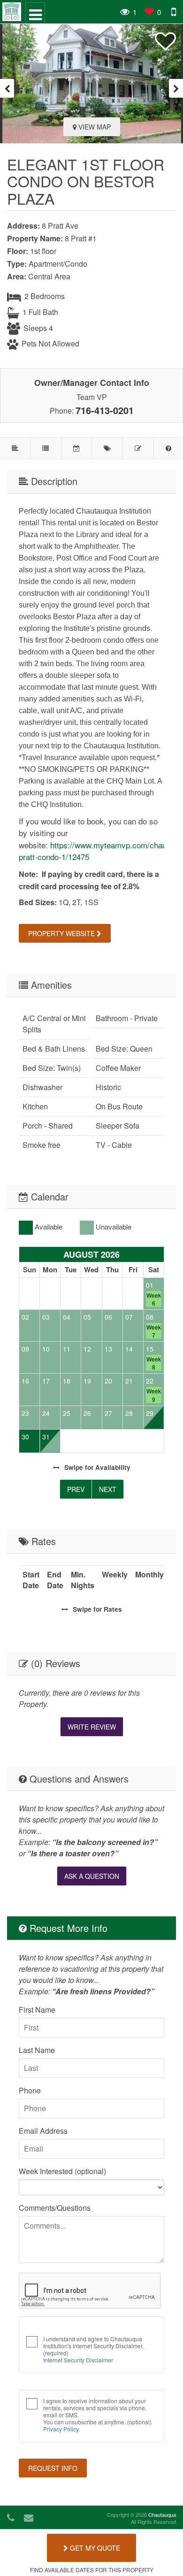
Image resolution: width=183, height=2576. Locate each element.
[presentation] (7, 88)
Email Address (43, 2131)
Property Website (62, 933)
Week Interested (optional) (62, 2171)
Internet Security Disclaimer (78, 2360)
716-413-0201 (105, 410)
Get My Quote (94, 2548)
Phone (30, 2090)
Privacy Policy (61, 2429)
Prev (76, 1489)
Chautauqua (162, 2514)
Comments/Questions (55, 2208)
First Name (37, 2010)
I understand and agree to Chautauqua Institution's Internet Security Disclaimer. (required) (93, 2349)
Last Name (37, 2050)
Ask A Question (92, 1876)
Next (108, 1489)
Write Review (92, 1727)
